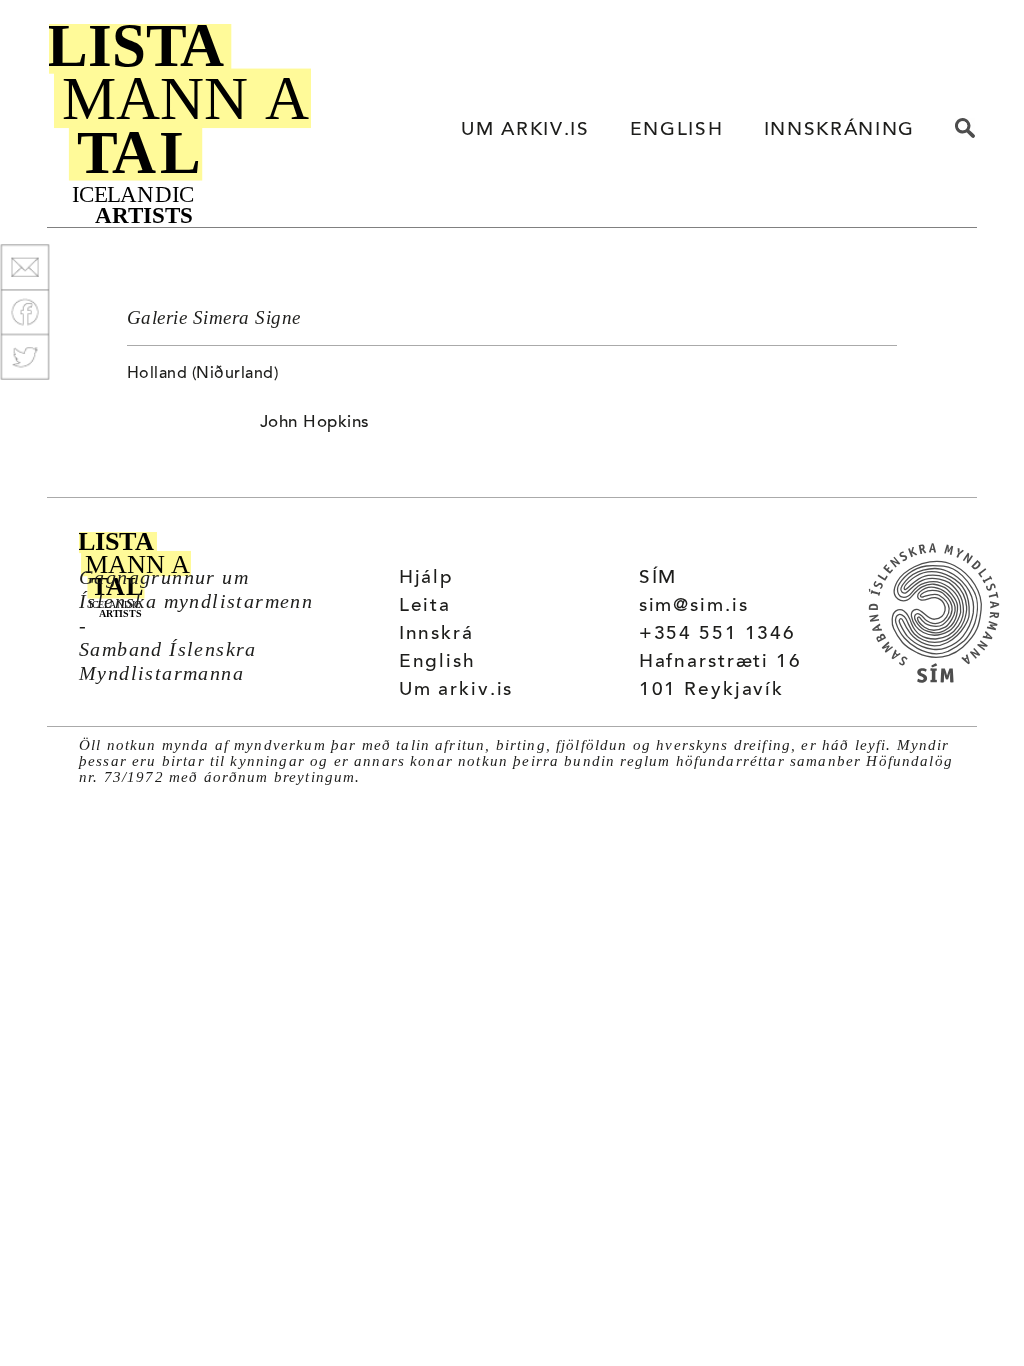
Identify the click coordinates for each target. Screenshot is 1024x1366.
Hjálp (426, 578)
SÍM (658, 578)
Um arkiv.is (456, 690)
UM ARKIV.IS (525, 130)
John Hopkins (315, 423)
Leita (425, 606)
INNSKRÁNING (839, 130)
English (437, 662)
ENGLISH (677, 130)
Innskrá (436, 634)
